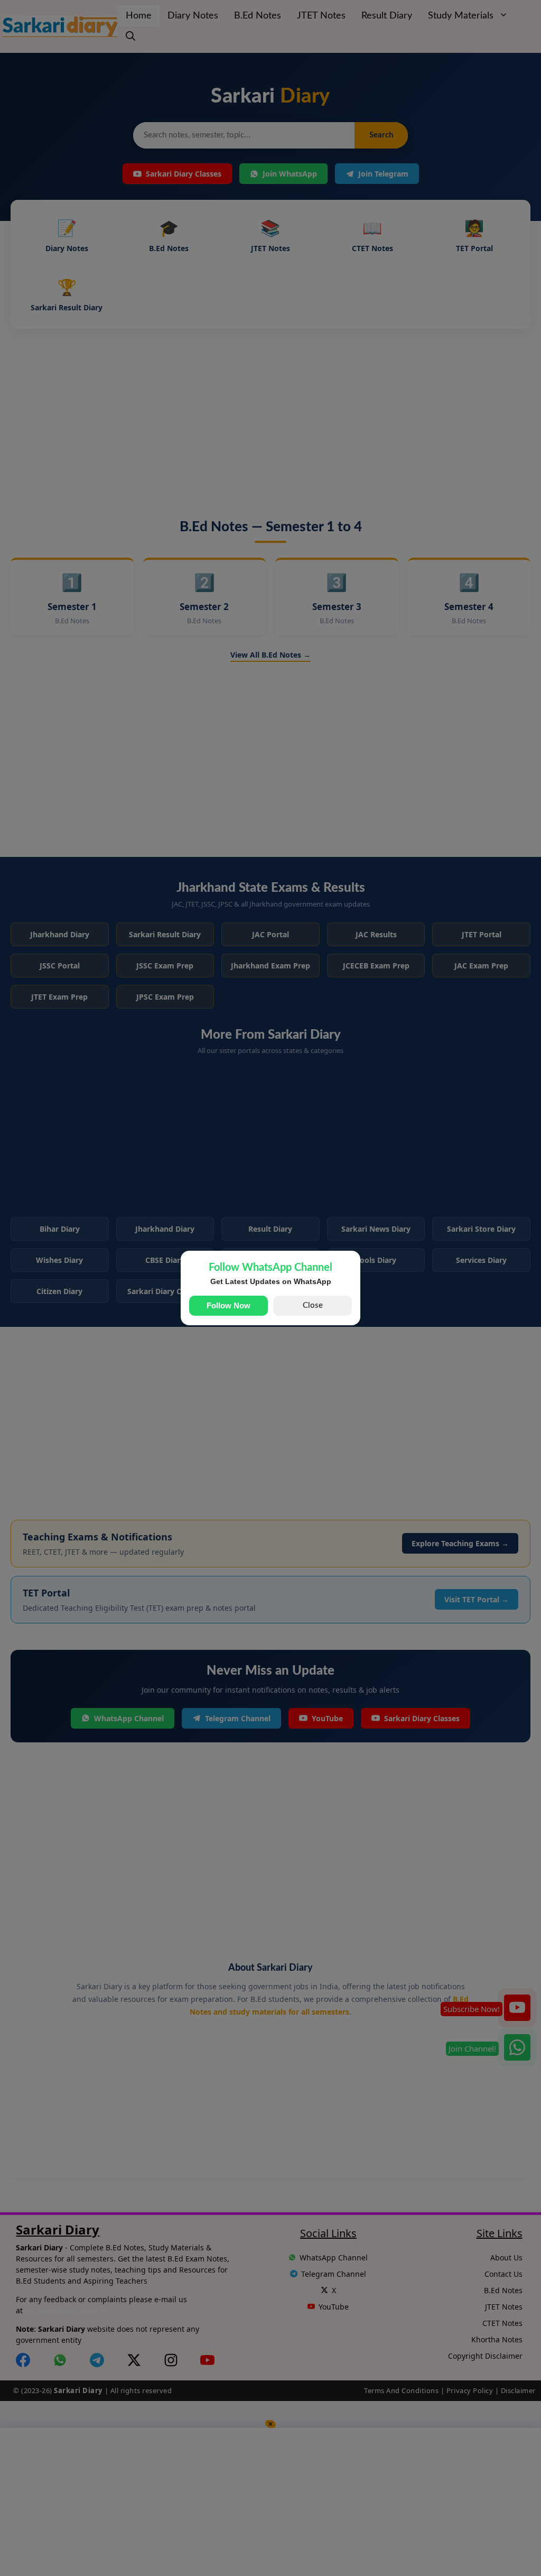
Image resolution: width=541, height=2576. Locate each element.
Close (313, 1305)
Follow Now (228, 1305)
